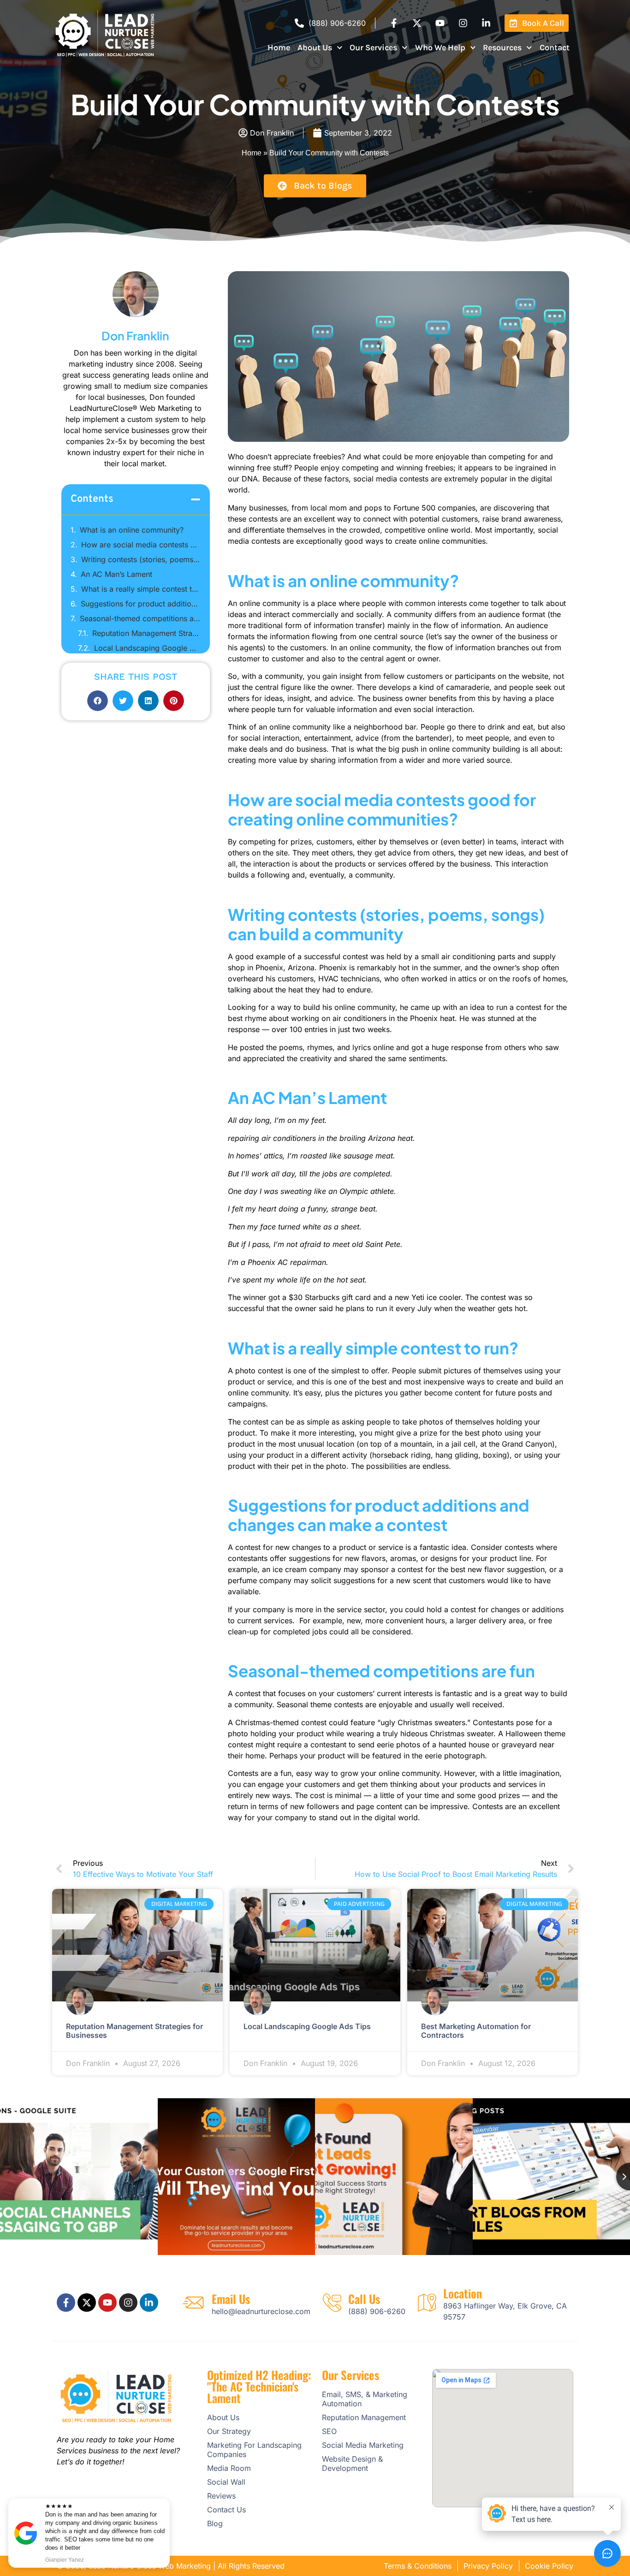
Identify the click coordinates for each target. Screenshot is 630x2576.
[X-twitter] (417, 23)
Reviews (221, 2496)
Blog (215, 2523)
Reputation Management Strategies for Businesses (146, 633)
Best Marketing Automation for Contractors (476, 2031)
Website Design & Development (352, 2463)
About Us (315, 47)
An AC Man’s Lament (116, 574)
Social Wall (226, 2482)
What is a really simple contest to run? (141, 589)
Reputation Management (364, 2417)
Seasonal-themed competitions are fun (140, 618)
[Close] (168, 2500)
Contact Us (226, 2510)
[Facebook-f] (394, 23)
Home (279, 47)
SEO (329, 2431)
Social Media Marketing (363, 2445)
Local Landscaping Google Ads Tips (147, 648)
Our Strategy (229, 2431)
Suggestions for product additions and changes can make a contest (141, 604)
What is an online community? (132, 530)
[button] (196, 499)
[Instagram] (463, 23)
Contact (555, 47)
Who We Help (440, 47)
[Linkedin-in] (486, 23)
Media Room (229, 2468)
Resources (502, 47)
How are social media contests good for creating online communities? (141, 545)
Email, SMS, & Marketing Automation (365, 2399)
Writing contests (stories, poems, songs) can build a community (141, 559)
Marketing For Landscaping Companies (254, 2450)
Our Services (373, 47)
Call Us (364, 2299)
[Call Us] (332, 2303)
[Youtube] (440, 23)
